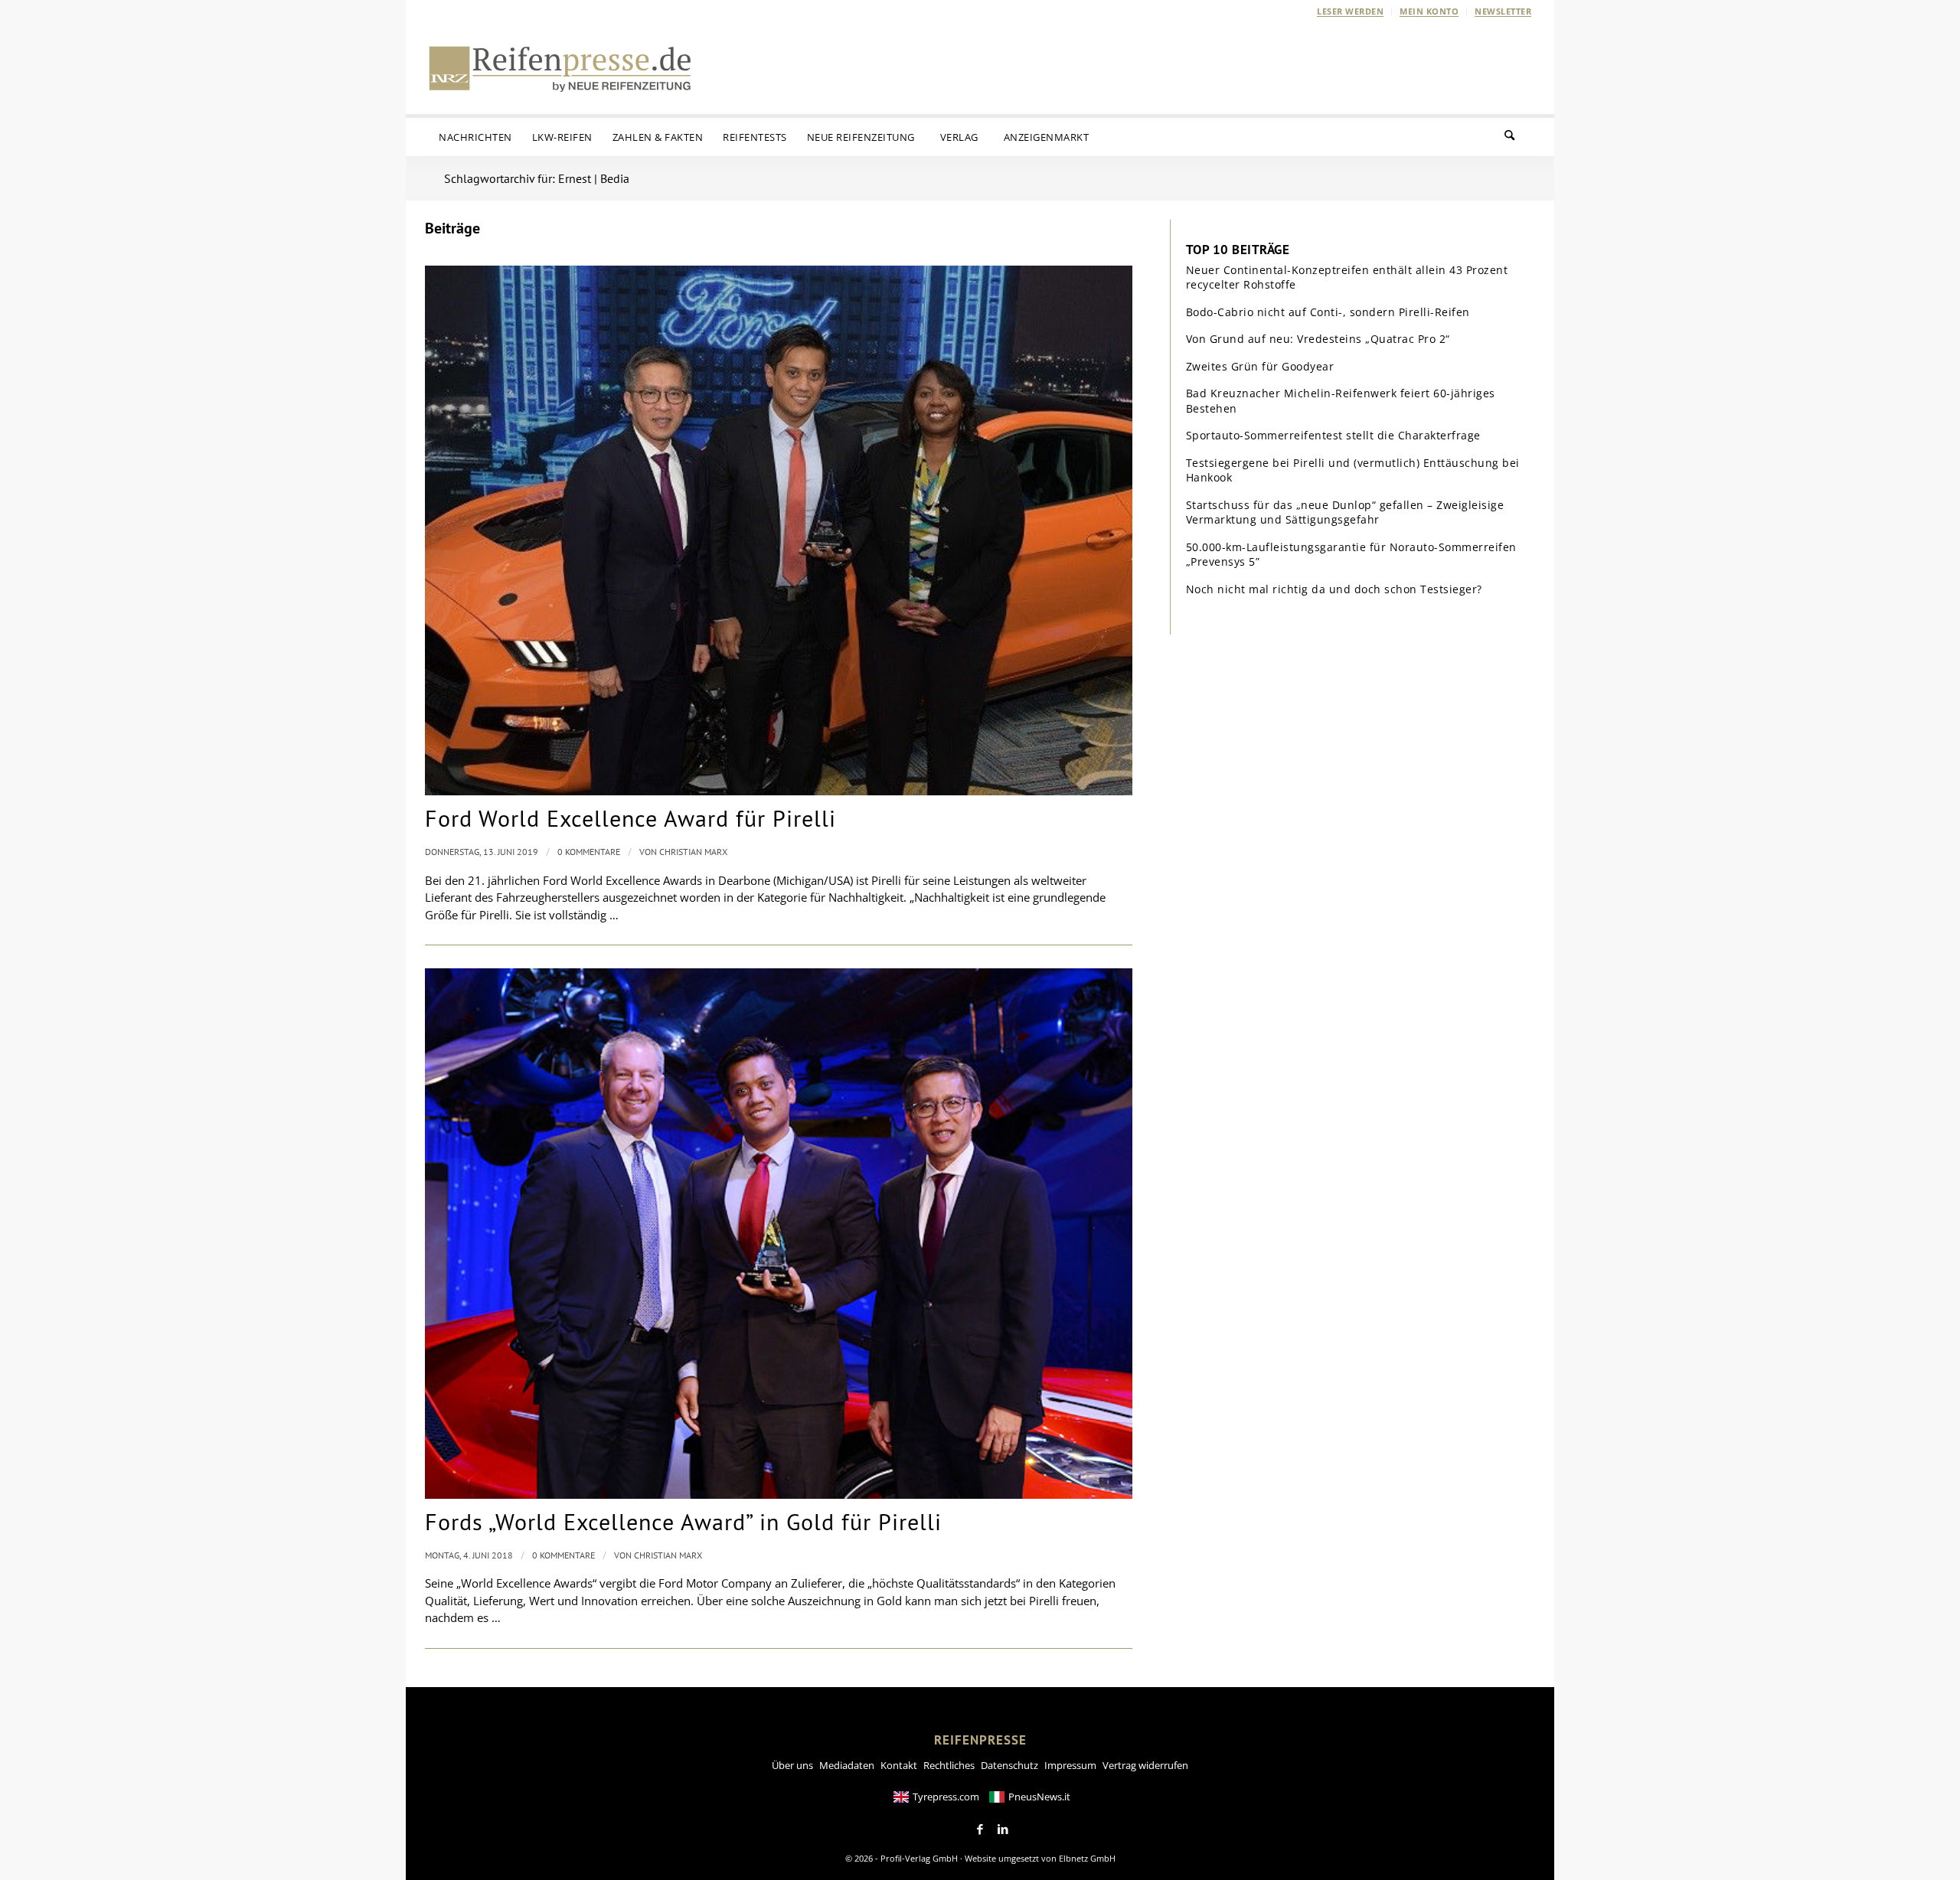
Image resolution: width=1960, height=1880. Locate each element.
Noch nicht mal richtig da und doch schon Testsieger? (1334, 589)
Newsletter (1503, 11)
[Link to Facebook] (980, 1829)
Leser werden (1350, 11)
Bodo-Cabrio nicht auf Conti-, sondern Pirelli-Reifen (1328, 312)
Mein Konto (1429, 11)
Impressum (1070, 1765)
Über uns (792, 1765)
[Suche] (1519, 137)
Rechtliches (949, 1765)
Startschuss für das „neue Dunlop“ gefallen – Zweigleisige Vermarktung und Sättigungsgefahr (1345, 512)
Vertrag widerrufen (1145, 1765)
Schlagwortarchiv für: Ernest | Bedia (537, 178)
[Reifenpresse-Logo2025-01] (560, 68)
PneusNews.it (1039, 1797)
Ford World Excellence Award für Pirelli (630, 818)
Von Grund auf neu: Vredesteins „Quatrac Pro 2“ (1318, 339)
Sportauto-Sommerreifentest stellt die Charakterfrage (1333, 435)
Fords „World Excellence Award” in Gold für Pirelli (683, 1521)
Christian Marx (693, 852)
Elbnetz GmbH (1087, 1858)
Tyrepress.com (946, 1797)
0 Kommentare (589, 852)
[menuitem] (1351, 11)
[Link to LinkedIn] (1003, 1829)
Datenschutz (1009, 1765)
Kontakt (899, 1765)
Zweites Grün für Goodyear (1260, 366)
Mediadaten (847, 1765)
